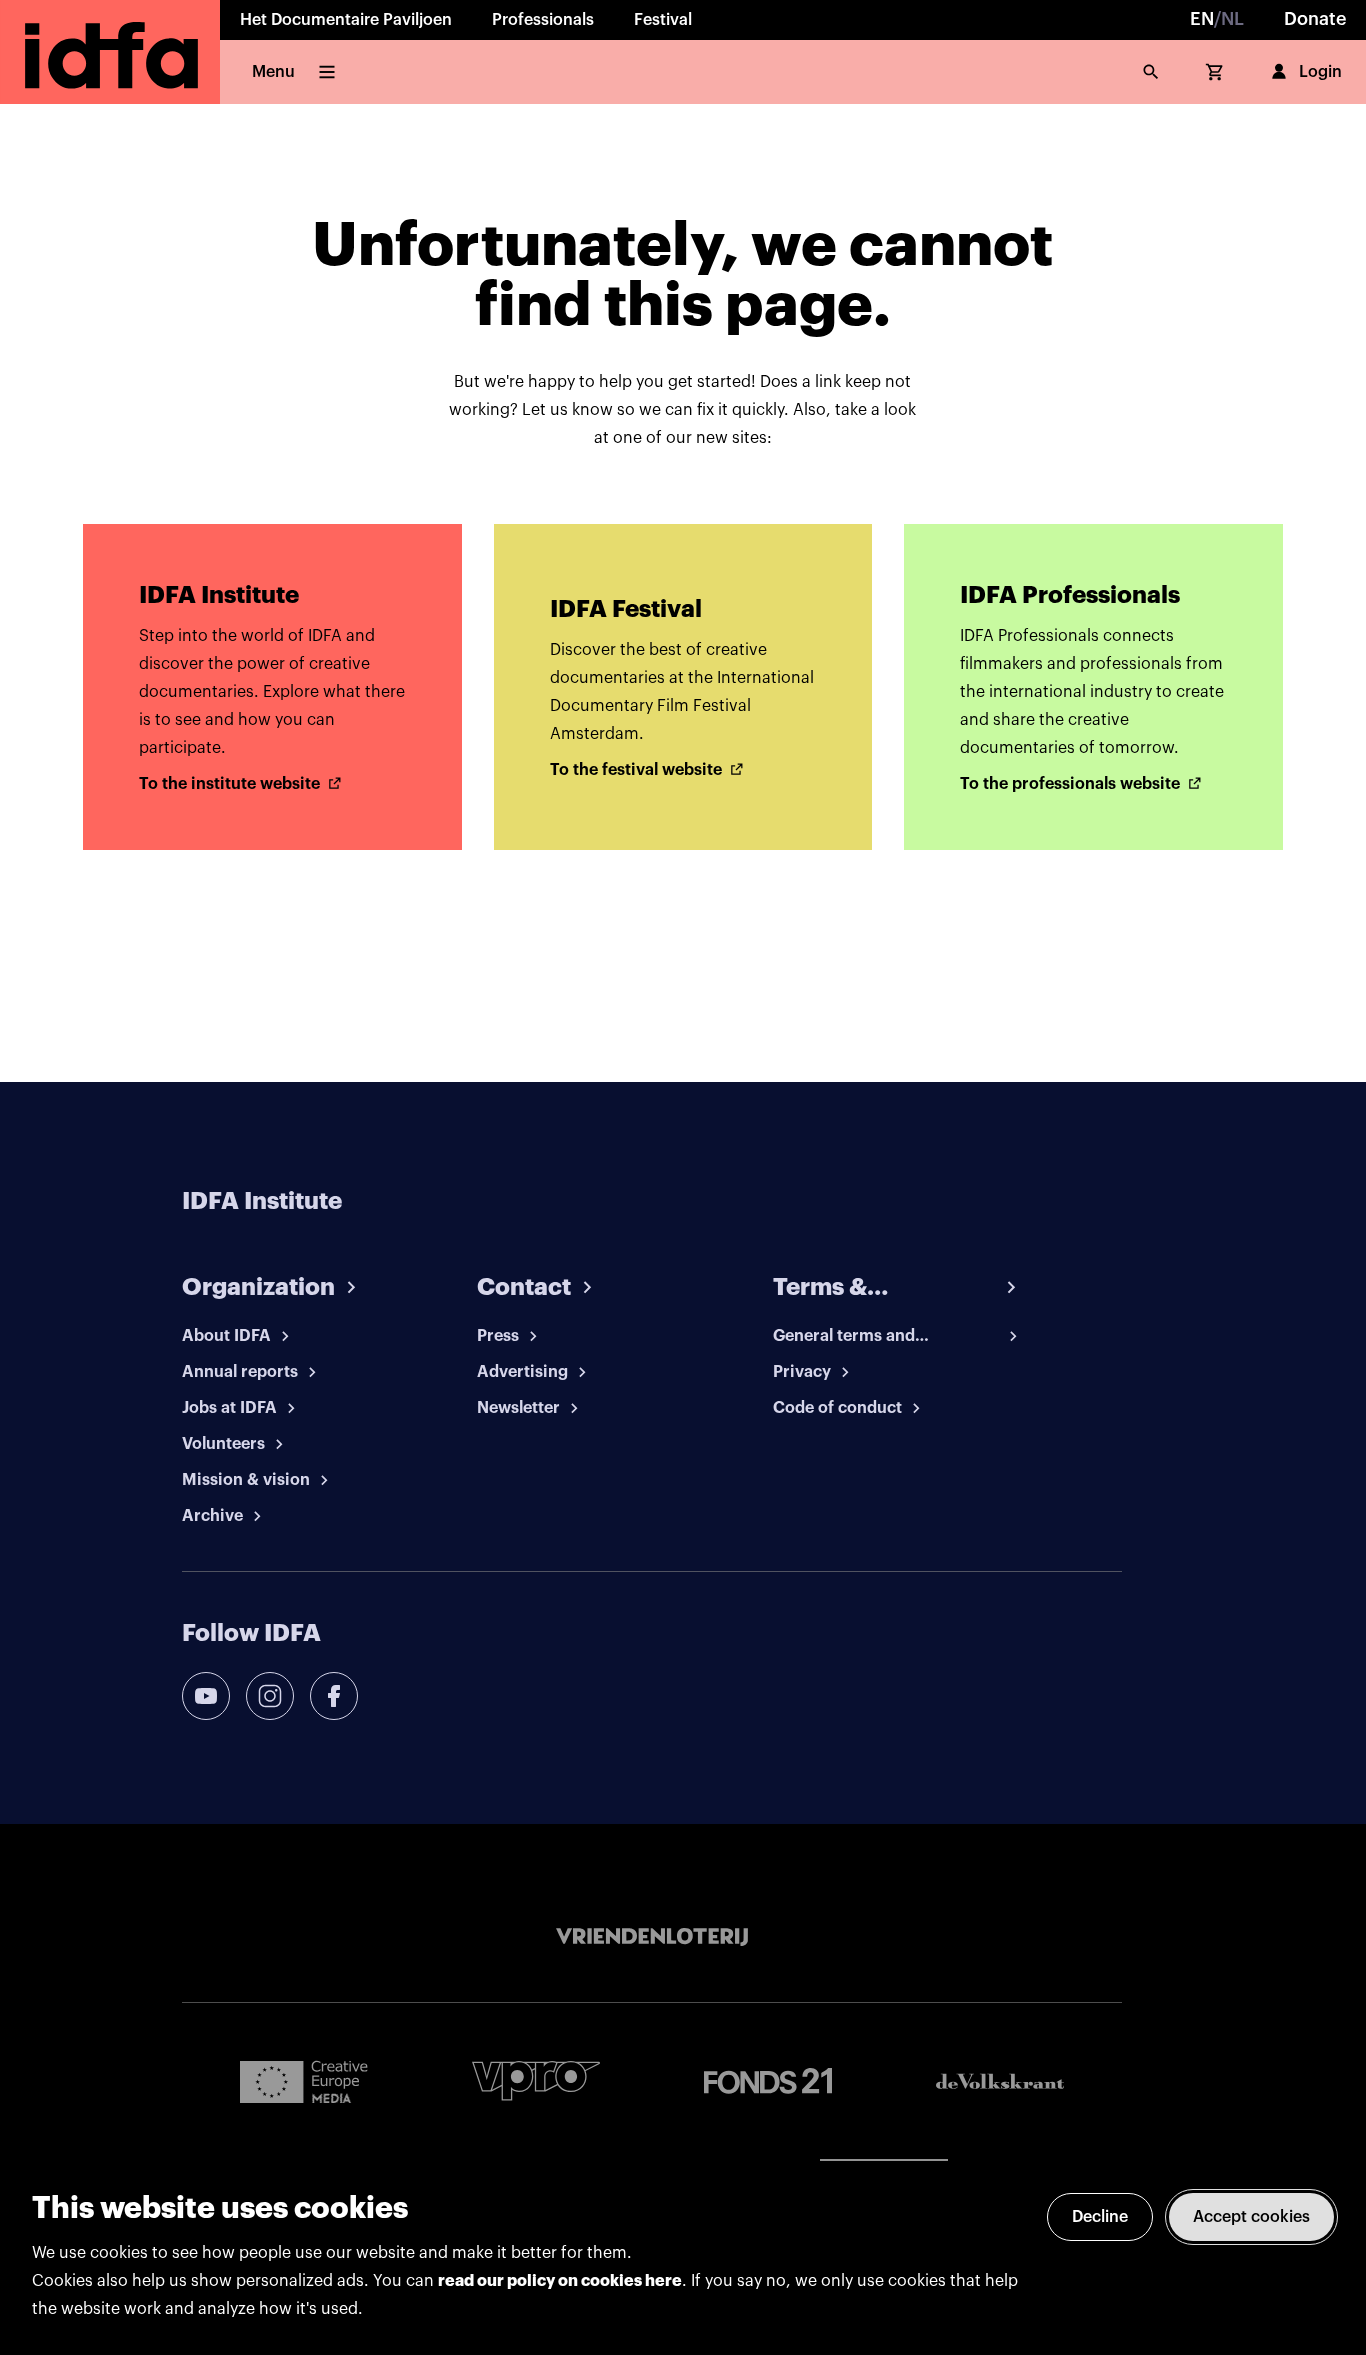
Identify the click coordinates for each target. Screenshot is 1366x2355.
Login (1320, 72)
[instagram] (270, 1696)
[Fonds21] (768, 2081)
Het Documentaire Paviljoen (346, 20)
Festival (663, 20)
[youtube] (206, 1696)
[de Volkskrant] (1000, 2081)
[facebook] (334, 1696)
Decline (1100, 2217)
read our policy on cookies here (560, 2281)
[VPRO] (536, 2080)
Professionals (543, 20)
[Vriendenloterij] (652, 1937)
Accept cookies (1251, 2217)
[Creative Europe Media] (304, 2081)
